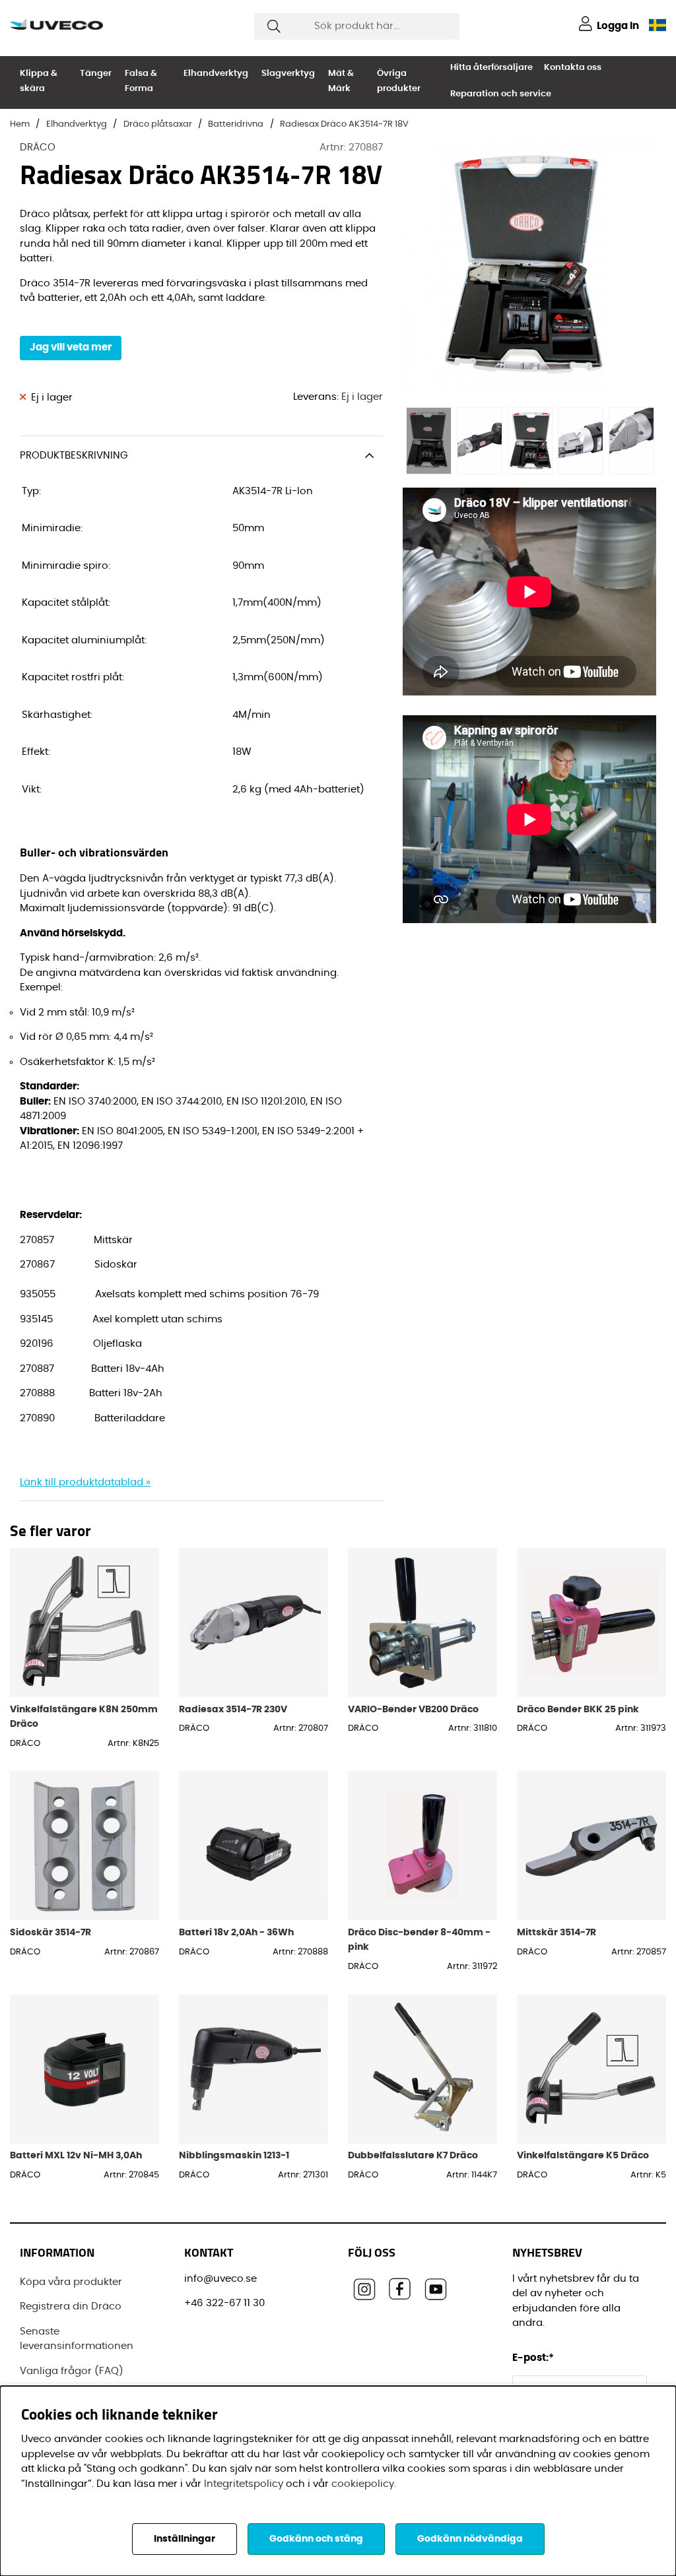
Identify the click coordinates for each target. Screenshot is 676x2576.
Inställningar (185, 2539)
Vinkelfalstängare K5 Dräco (583, 2155)
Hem (20, 124)
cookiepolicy (363, 2484)
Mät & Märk (341, 81)
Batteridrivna (236, 124)
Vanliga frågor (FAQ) (72, 2371)
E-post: (534, 2358)
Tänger (96, 74)
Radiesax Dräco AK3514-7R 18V (344, 124)
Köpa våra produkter (71, 2282)
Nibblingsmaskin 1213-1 (234, 2155)
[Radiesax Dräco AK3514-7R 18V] (428, 441)
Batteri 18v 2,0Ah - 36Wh (236, 1932)
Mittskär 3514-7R (557, 1932)
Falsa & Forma (141, 81)
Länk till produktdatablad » (85, 1482)
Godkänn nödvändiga (470, 2539)
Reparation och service (501, 94)
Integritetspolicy (244, 2484)
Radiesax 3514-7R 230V (233, 1709)
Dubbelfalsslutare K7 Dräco (413, 2155)
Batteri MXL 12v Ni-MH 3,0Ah (76, 2155)
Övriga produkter (399, 81)
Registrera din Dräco (71, 2306)
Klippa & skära (39, 81)
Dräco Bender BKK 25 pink (578, 1709)
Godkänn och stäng (316, 2539)
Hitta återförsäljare (491, 68)
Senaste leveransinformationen (77, 2339)
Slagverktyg (288, 74)
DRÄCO (38, 147)
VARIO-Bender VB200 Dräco (413, 1709)
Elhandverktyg (216, 74)
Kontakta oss (573, 68)
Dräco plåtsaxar (158, 124)
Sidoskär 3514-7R (51, 1932)
